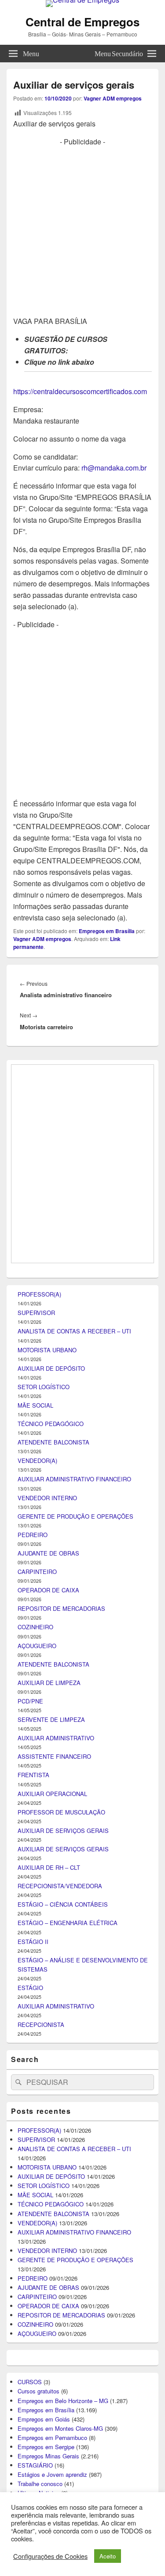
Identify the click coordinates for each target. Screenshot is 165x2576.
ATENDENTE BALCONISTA (53, 1908)
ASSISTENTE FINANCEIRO (54, 2222)
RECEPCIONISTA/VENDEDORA (60, 2351)
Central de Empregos (82, 22)
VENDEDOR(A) (37, 1926)
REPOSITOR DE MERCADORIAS (61, 2074)
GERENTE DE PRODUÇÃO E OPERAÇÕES (75, 1981)
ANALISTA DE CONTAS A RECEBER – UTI (74, 1797)
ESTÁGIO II (33, 2407)
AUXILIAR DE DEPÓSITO (51, 1834)
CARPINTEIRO (37, 2037)
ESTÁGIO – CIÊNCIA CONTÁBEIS (63, 2370)
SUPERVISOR (36, 1778)
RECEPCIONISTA (41, 2490)
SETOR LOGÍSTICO (44, 1852)
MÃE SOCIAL (35, 1871)
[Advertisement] (82, 230)
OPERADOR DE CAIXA (48, 2056)
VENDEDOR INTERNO (47, 1963)
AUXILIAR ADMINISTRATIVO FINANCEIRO (74, 1945)
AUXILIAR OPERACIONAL (52, 2259)
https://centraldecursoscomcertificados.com (80, 391)
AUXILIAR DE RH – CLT (49, 2333)
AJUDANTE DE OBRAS (48, 2019)
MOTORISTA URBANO (47, 1815)
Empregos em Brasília (107, 931)
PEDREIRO (33, 2000)
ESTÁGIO (30, 2453)
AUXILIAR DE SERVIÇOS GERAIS (63, 2296)
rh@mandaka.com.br (114, 468)
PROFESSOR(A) (39, 1760)
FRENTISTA (33, 2240)
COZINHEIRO (35, 2093)
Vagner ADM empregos (113, 98)
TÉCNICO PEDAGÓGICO (51, 1889)
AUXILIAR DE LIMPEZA (49, 2148)
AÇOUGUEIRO (37, 2111)
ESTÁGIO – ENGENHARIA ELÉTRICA (68, 2388)
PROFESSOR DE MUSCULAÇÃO (61, 2277)
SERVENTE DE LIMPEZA (51, 2185)
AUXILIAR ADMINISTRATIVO (56, 2204)
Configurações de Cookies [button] (50, 2556)
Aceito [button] (108, 2556)
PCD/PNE (30, 2167)
